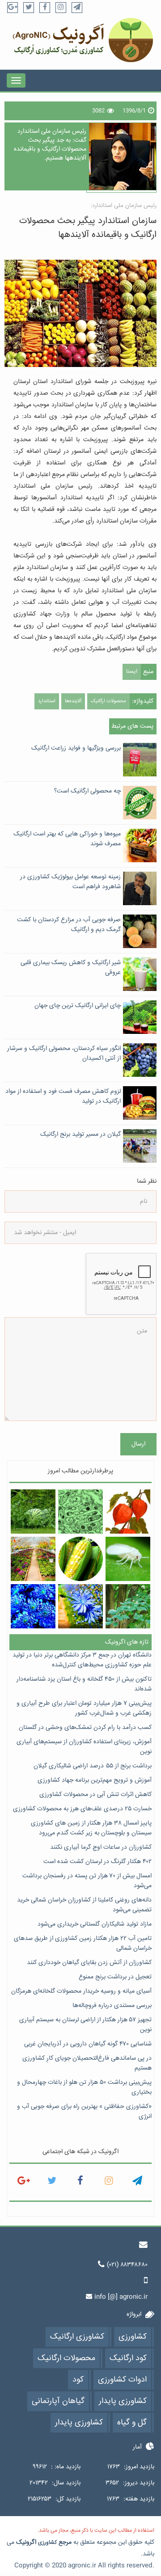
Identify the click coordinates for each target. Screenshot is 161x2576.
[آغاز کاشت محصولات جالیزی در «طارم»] (33, 1511)
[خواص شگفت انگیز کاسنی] (80, 1606)
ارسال (138, 1444)
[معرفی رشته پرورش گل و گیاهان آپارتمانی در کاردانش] (33, 1559)
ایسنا (132, 672)
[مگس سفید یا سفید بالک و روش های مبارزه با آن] (128, 1559)
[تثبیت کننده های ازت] (80, 1511)
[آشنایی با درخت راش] (128, 1606)
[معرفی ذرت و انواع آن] (80, 1559)
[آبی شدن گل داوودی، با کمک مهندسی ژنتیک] (33, 1606)
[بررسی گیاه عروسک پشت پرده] (128, 1511)
